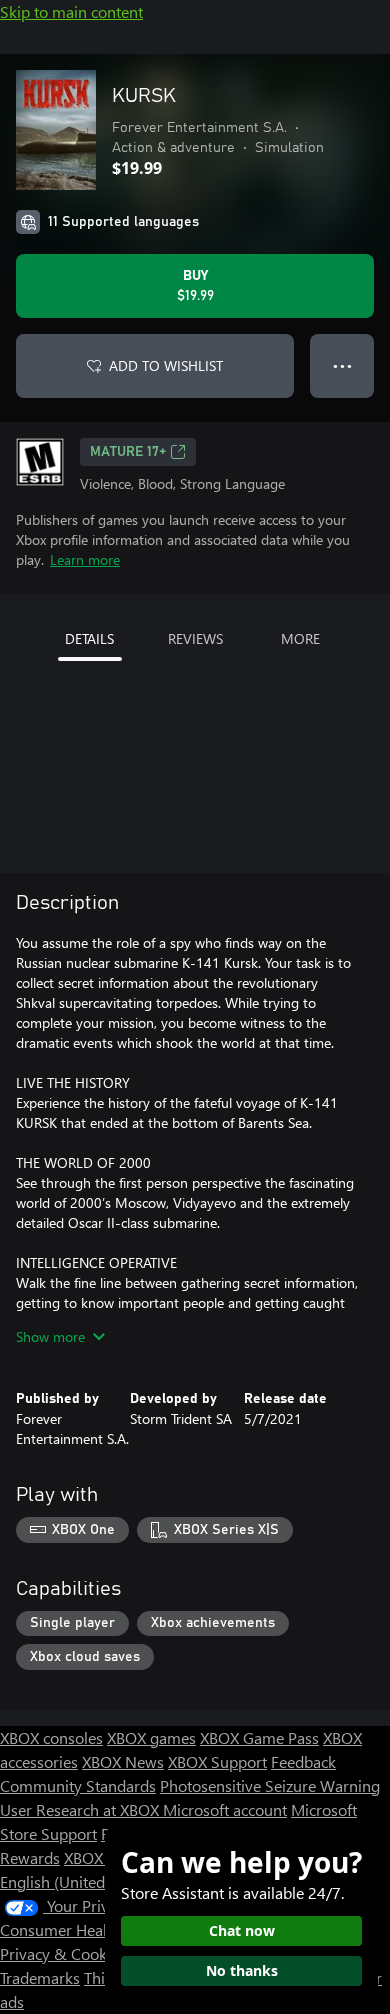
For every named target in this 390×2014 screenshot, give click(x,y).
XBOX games (151, 1737)
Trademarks (40, 1977)
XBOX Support (217, 1761)
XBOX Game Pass (259, 1737)
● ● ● (342, 365)
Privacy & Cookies (63, 1953)
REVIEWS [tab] (195, 638)
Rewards (30, 1857)
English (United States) (78, 1881)
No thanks (242, 1970)
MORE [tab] (300, 638)
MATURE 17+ (128, 452)
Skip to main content (71, 11)
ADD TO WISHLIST (166, 365)
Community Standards (78, 1785)
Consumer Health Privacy (87, 1929)
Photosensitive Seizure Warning (270, 1785)
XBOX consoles (51, 1737)
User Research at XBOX (81, 1809)
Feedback (303, 1761)
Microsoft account (225, 1809)
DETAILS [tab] (89, 638)
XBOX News (123, 1761)
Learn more (85, 559)
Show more (50, 1336)
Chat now (242, 1930)
